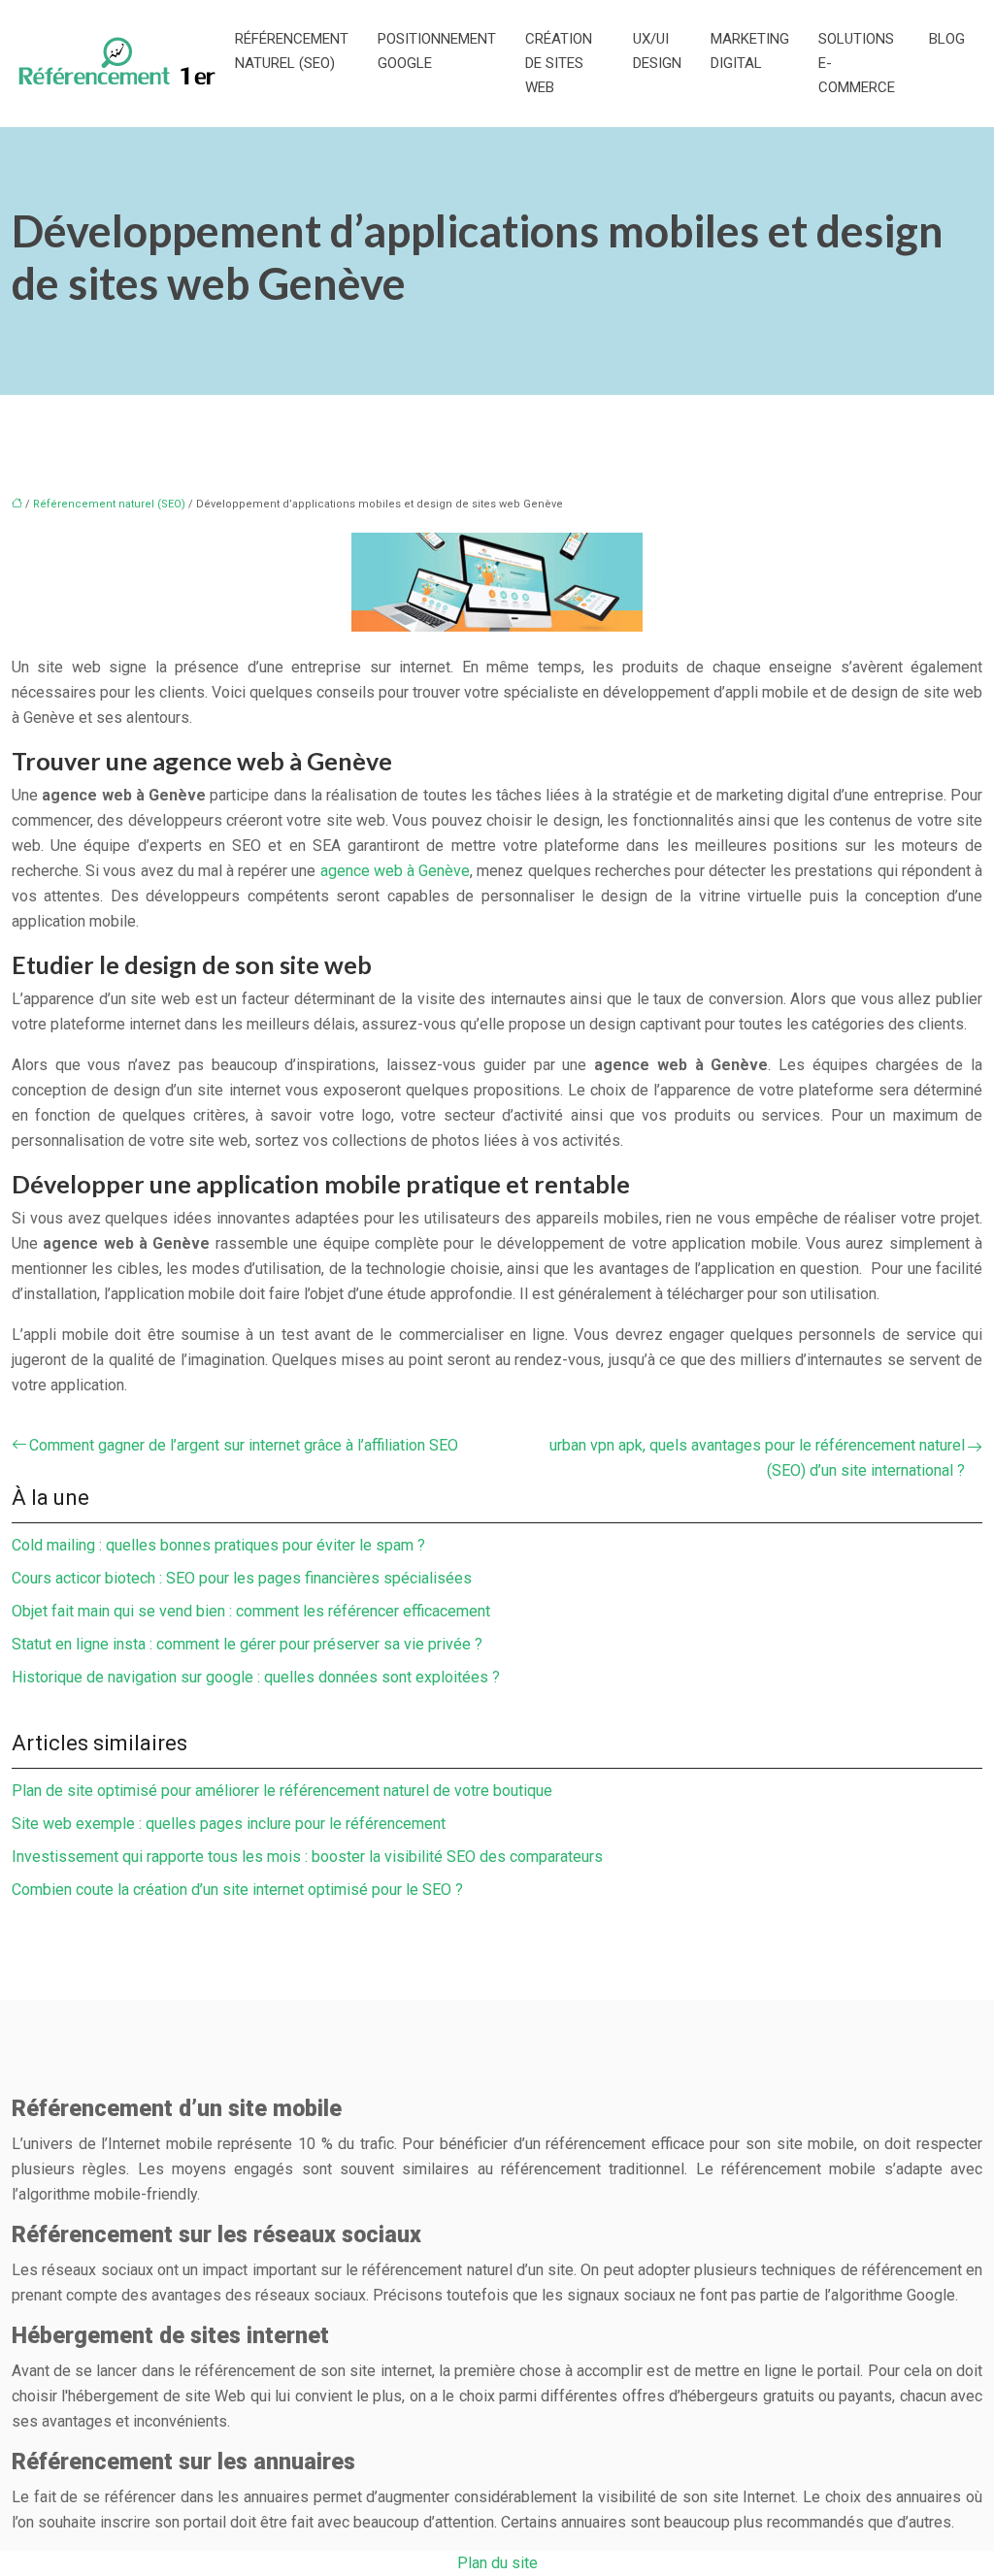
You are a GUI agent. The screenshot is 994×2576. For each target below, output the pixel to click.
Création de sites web (559, 63)
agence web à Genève (396, 871)
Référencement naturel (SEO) (292, 51)
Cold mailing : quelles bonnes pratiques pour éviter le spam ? (218, 1545)
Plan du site (497, 2563)
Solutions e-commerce (857, 63)
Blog (947, 39)
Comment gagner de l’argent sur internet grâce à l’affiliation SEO (244, 1445)
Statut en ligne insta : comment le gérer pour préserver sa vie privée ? (247, 1644)
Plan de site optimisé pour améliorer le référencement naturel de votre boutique (282, 1791)
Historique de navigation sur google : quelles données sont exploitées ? (256, 1677)
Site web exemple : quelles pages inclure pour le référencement (229, 1824)
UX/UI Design (657, 51)
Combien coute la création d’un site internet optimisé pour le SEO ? (237, 1890)
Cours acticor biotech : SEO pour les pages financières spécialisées (242, 1578)
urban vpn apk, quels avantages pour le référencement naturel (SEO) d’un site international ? (757, 1458)
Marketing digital (750, 51)
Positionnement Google (437, 51)
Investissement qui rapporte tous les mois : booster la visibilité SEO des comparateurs (307, 1857)
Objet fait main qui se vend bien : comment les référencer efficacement (251, 1611)
